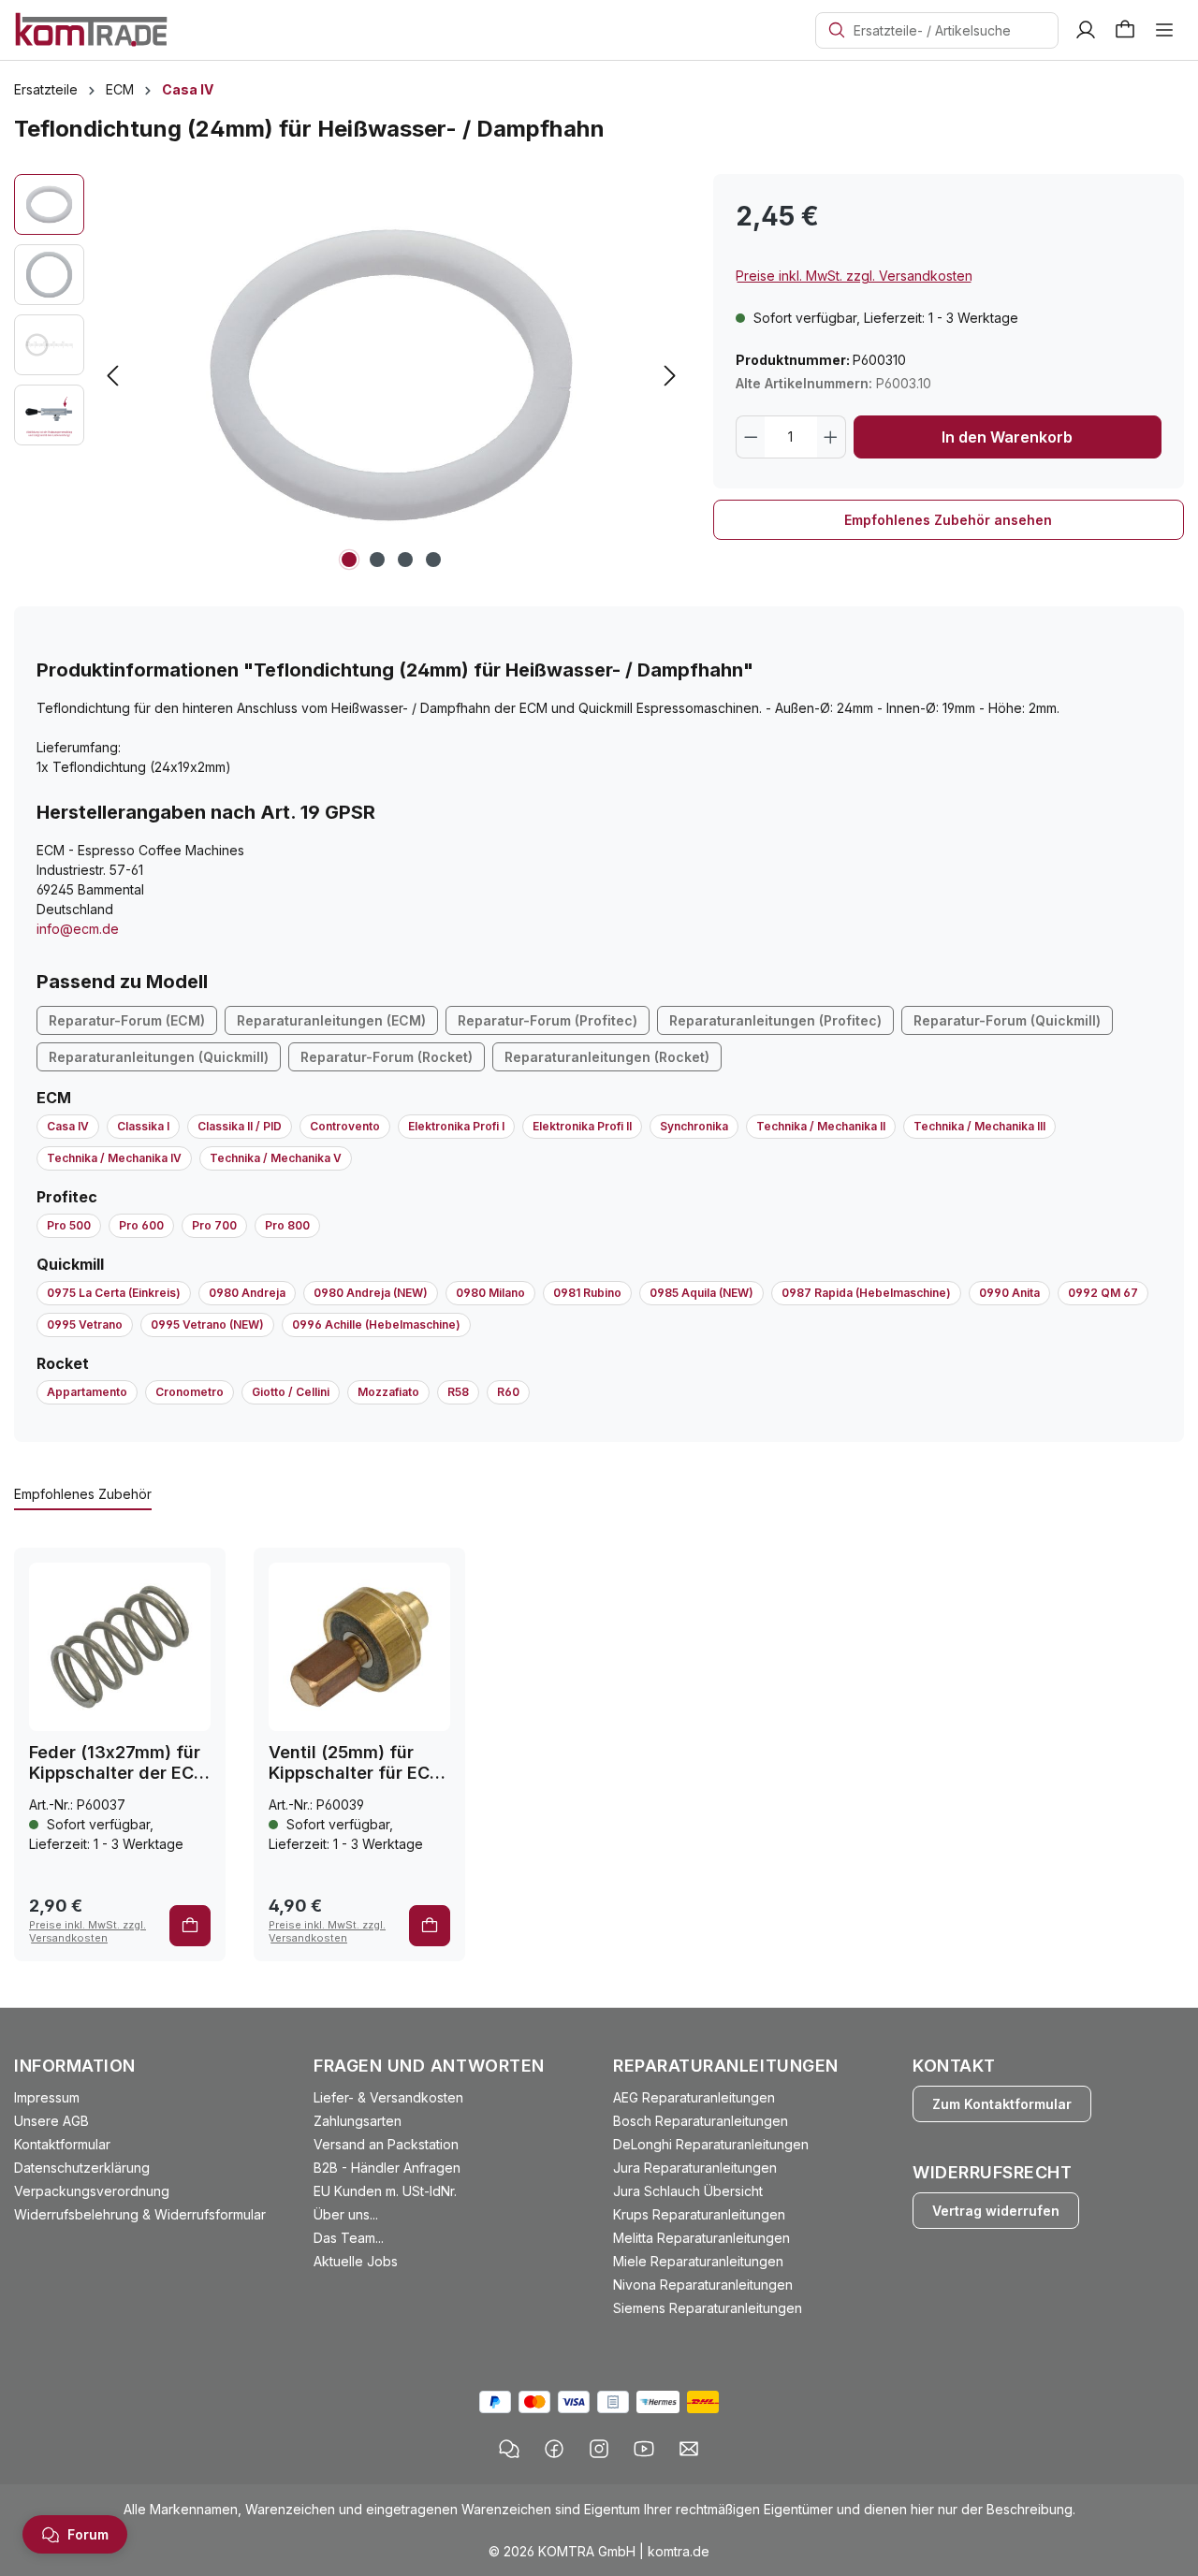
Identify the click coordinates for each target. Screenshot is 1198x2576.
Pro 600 (141, 1225)
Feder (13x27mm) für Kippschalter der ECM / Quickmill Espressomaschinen (119, 1763)
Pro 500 (69, 1225)
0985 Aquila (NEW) (701, 1293)
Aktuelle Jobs (356, 2261)
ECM (54, 1098)
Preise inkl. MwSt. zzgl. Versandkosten (854, 276)
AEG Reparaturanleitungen (694, 2097)
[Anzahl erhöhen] (831, 437)
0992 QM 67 (1103, 1293)
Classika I (143, 1126)
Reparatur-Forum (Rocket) (387, 1057)
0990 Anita (1009, 1293)
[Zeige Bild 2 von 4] (377, 560)
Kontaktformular (62, 2144)
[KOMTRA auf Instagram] (599, 2449)
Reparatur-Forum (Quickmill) (1007, 1020)
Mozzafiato (388, 1392)
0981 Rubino (587, 1293)
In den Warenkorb (1007, 437)
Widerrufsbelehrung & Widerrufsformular (140, 2214)
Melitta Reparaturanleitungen (701, 2238)
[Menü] (1164, 30)
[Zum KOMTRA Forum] (509, 2449)
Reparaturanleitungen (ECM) (331, 1020)
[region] (350, 375)
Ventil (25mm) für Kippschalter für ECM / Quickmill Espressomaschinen (357, 1763)
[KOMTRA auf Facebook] (554, 2449)
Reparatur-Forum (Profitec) (548, 1020)
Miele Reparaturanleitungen (698, 2261)
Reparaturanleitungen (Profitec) (775, 1020)
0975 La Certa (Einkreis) (114, 1293)
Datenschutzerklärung (82, 2168)
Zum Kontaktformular (1002, 2104)
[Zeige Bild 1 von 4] (349, 560)
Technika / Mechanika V (276, 1158)
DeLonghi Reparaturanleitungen (711, 2144)
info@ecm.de (78, 929)
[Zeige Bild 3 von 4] (405, 560)
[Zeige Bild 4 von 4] (433, 560)
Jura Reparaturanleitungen (695, 2168)
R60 (508, 1392)
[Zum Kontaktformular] (689, 2449)
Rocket (63, 1363)
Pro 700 (214, 1225)
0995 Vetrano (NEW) (207, 1324)
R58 (458, 1392)
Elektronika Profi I (456, 1126)
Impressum (47, 2097)
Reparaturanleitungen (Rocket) (607, 1057)
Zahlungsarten (358, 2121)
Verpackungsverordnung (92, 2191)
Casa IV (68, 1126)
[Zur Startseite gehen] (91, 29)
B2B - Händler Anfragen (387, 2168)
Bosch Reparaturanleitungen (701, 2121)
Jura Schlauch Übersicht (688, 2191)
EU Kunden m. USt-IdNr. (385, 2191)
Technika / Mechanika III (979, 1126)
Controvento (345, 1126)
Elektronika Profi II (582, 1126)
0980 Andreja (247, 1293)
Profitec (67, 1197)
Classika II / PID (240, 1126)
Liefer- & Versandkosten (388, 2097)
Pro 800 (287, 1225)
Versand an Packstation (386, 2144)
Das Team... (349, 2238)
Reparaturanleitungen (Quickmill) (159, 1057)
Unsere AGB (51, 2121)
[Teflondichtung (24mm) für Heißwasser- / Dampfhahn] (391, 375)
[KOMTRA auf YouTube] (644, 2449)
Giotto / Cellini (291, 1392)
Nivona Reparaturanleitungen (703, 2285)
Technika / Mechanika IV (114, 1158)
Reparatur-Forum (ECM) (127, 1020)
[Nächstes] (670, 376)
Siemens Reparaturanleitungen (708, 2308)
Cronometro (190, 1392)
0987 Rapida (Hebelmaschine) (866, 1293)
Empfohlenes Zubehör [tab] (83, 1494)
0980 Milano (490, 1293)
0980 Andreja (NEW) (371, 1293)
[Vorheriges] (112, 376)
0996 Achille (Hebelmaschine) (376, 1324)
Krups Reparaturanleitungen (699, 2214)
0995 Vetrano (85, 1324)
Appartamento (87, 1392)
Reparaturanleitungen (726, 2066)
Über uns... (346, 2214)
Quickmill (70, 1264)
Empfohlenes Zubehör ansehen (948, 520)
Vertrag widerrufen (996, 2211)
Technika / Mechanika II (821, 1126)
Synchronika (694, 1126)
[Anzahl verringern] (751, 437)
